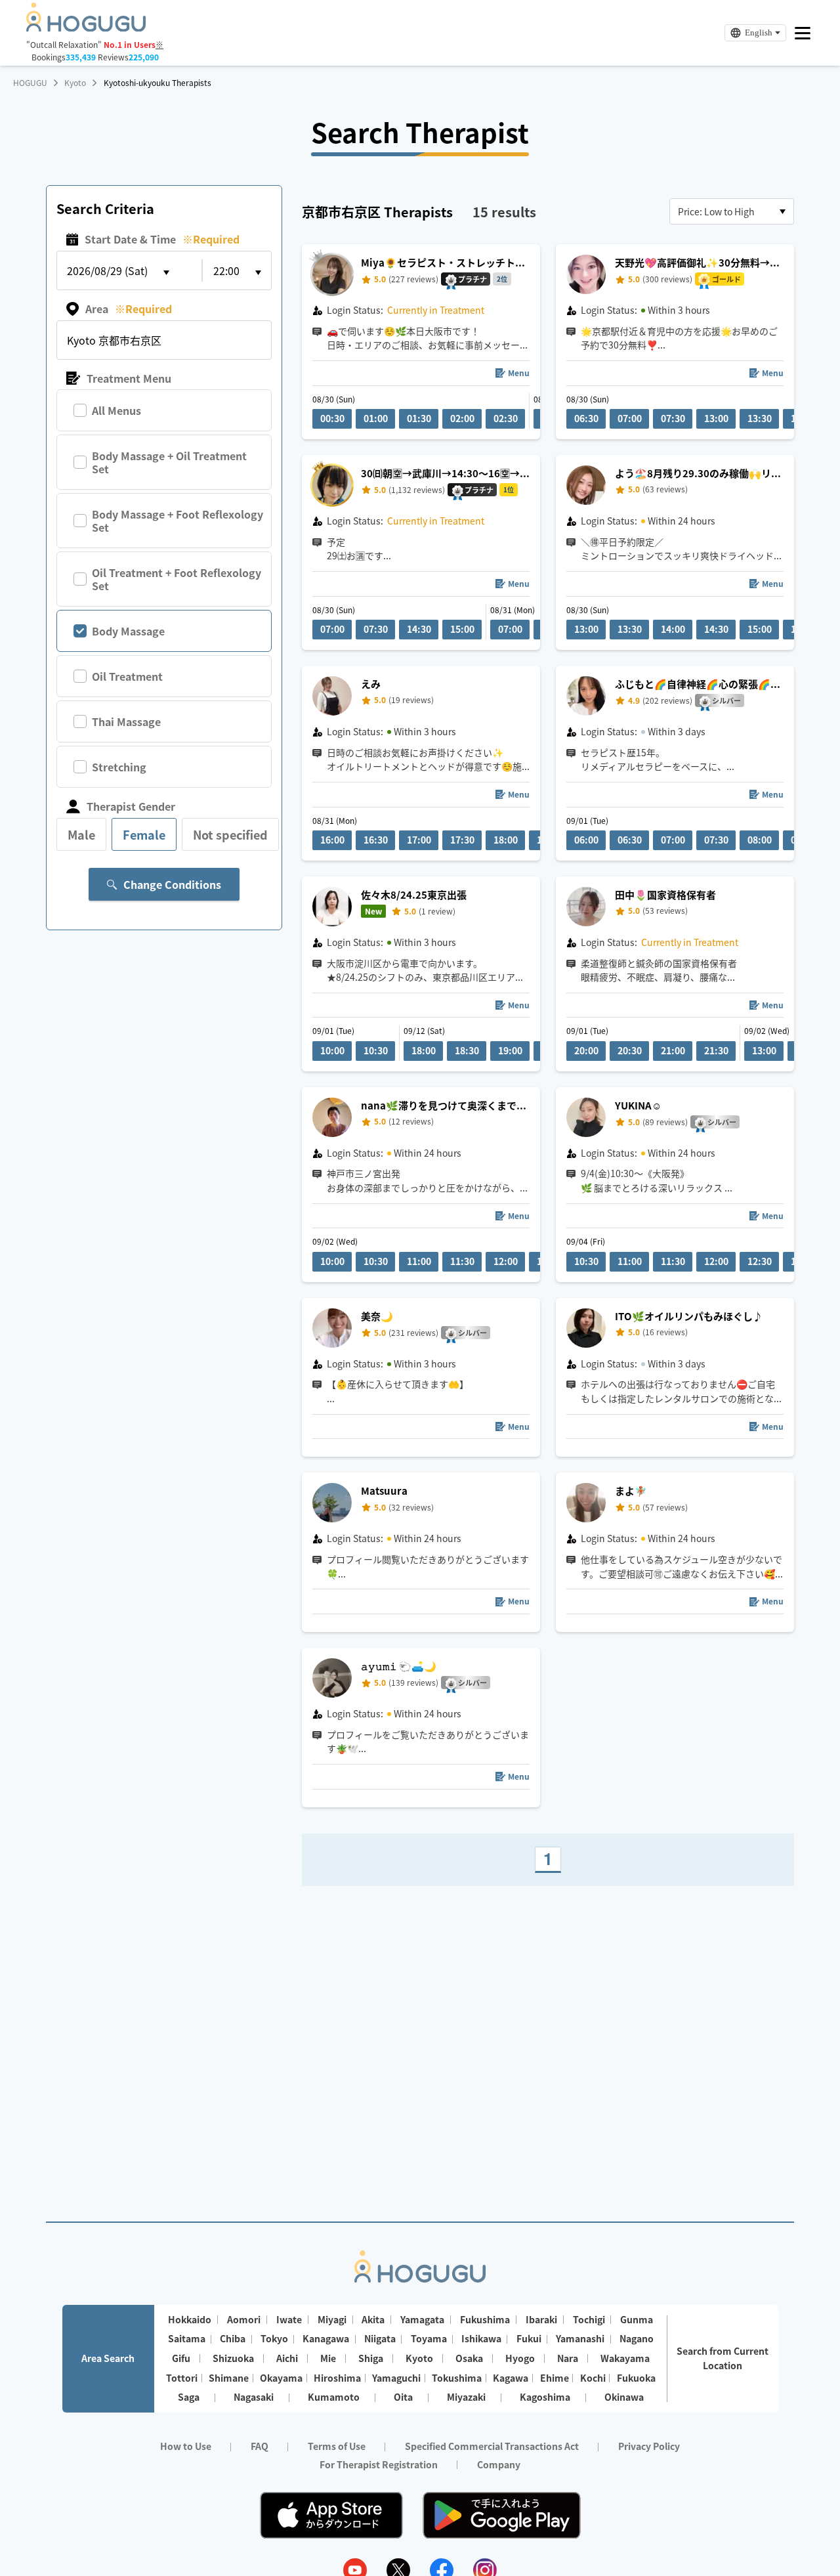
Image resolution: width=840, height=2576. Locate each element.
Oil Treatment (127, 676)
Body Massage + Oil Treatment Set (169, 462)
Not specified (230, 834)
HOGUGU (30, 83)
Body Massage (128, 631)
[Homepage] (86, 28)
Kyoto (75, 83)
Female (144, 834)
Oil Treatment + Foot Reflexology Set (177, 579)
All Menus (116, 410)
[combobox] (732, 211)
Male (81, 834)
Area (129, 309)
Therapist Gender (131, 806)
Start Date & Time (162, 239)
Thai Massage (126, 721)
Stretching (119, 767)
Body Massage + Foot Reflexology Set (178, 521)
